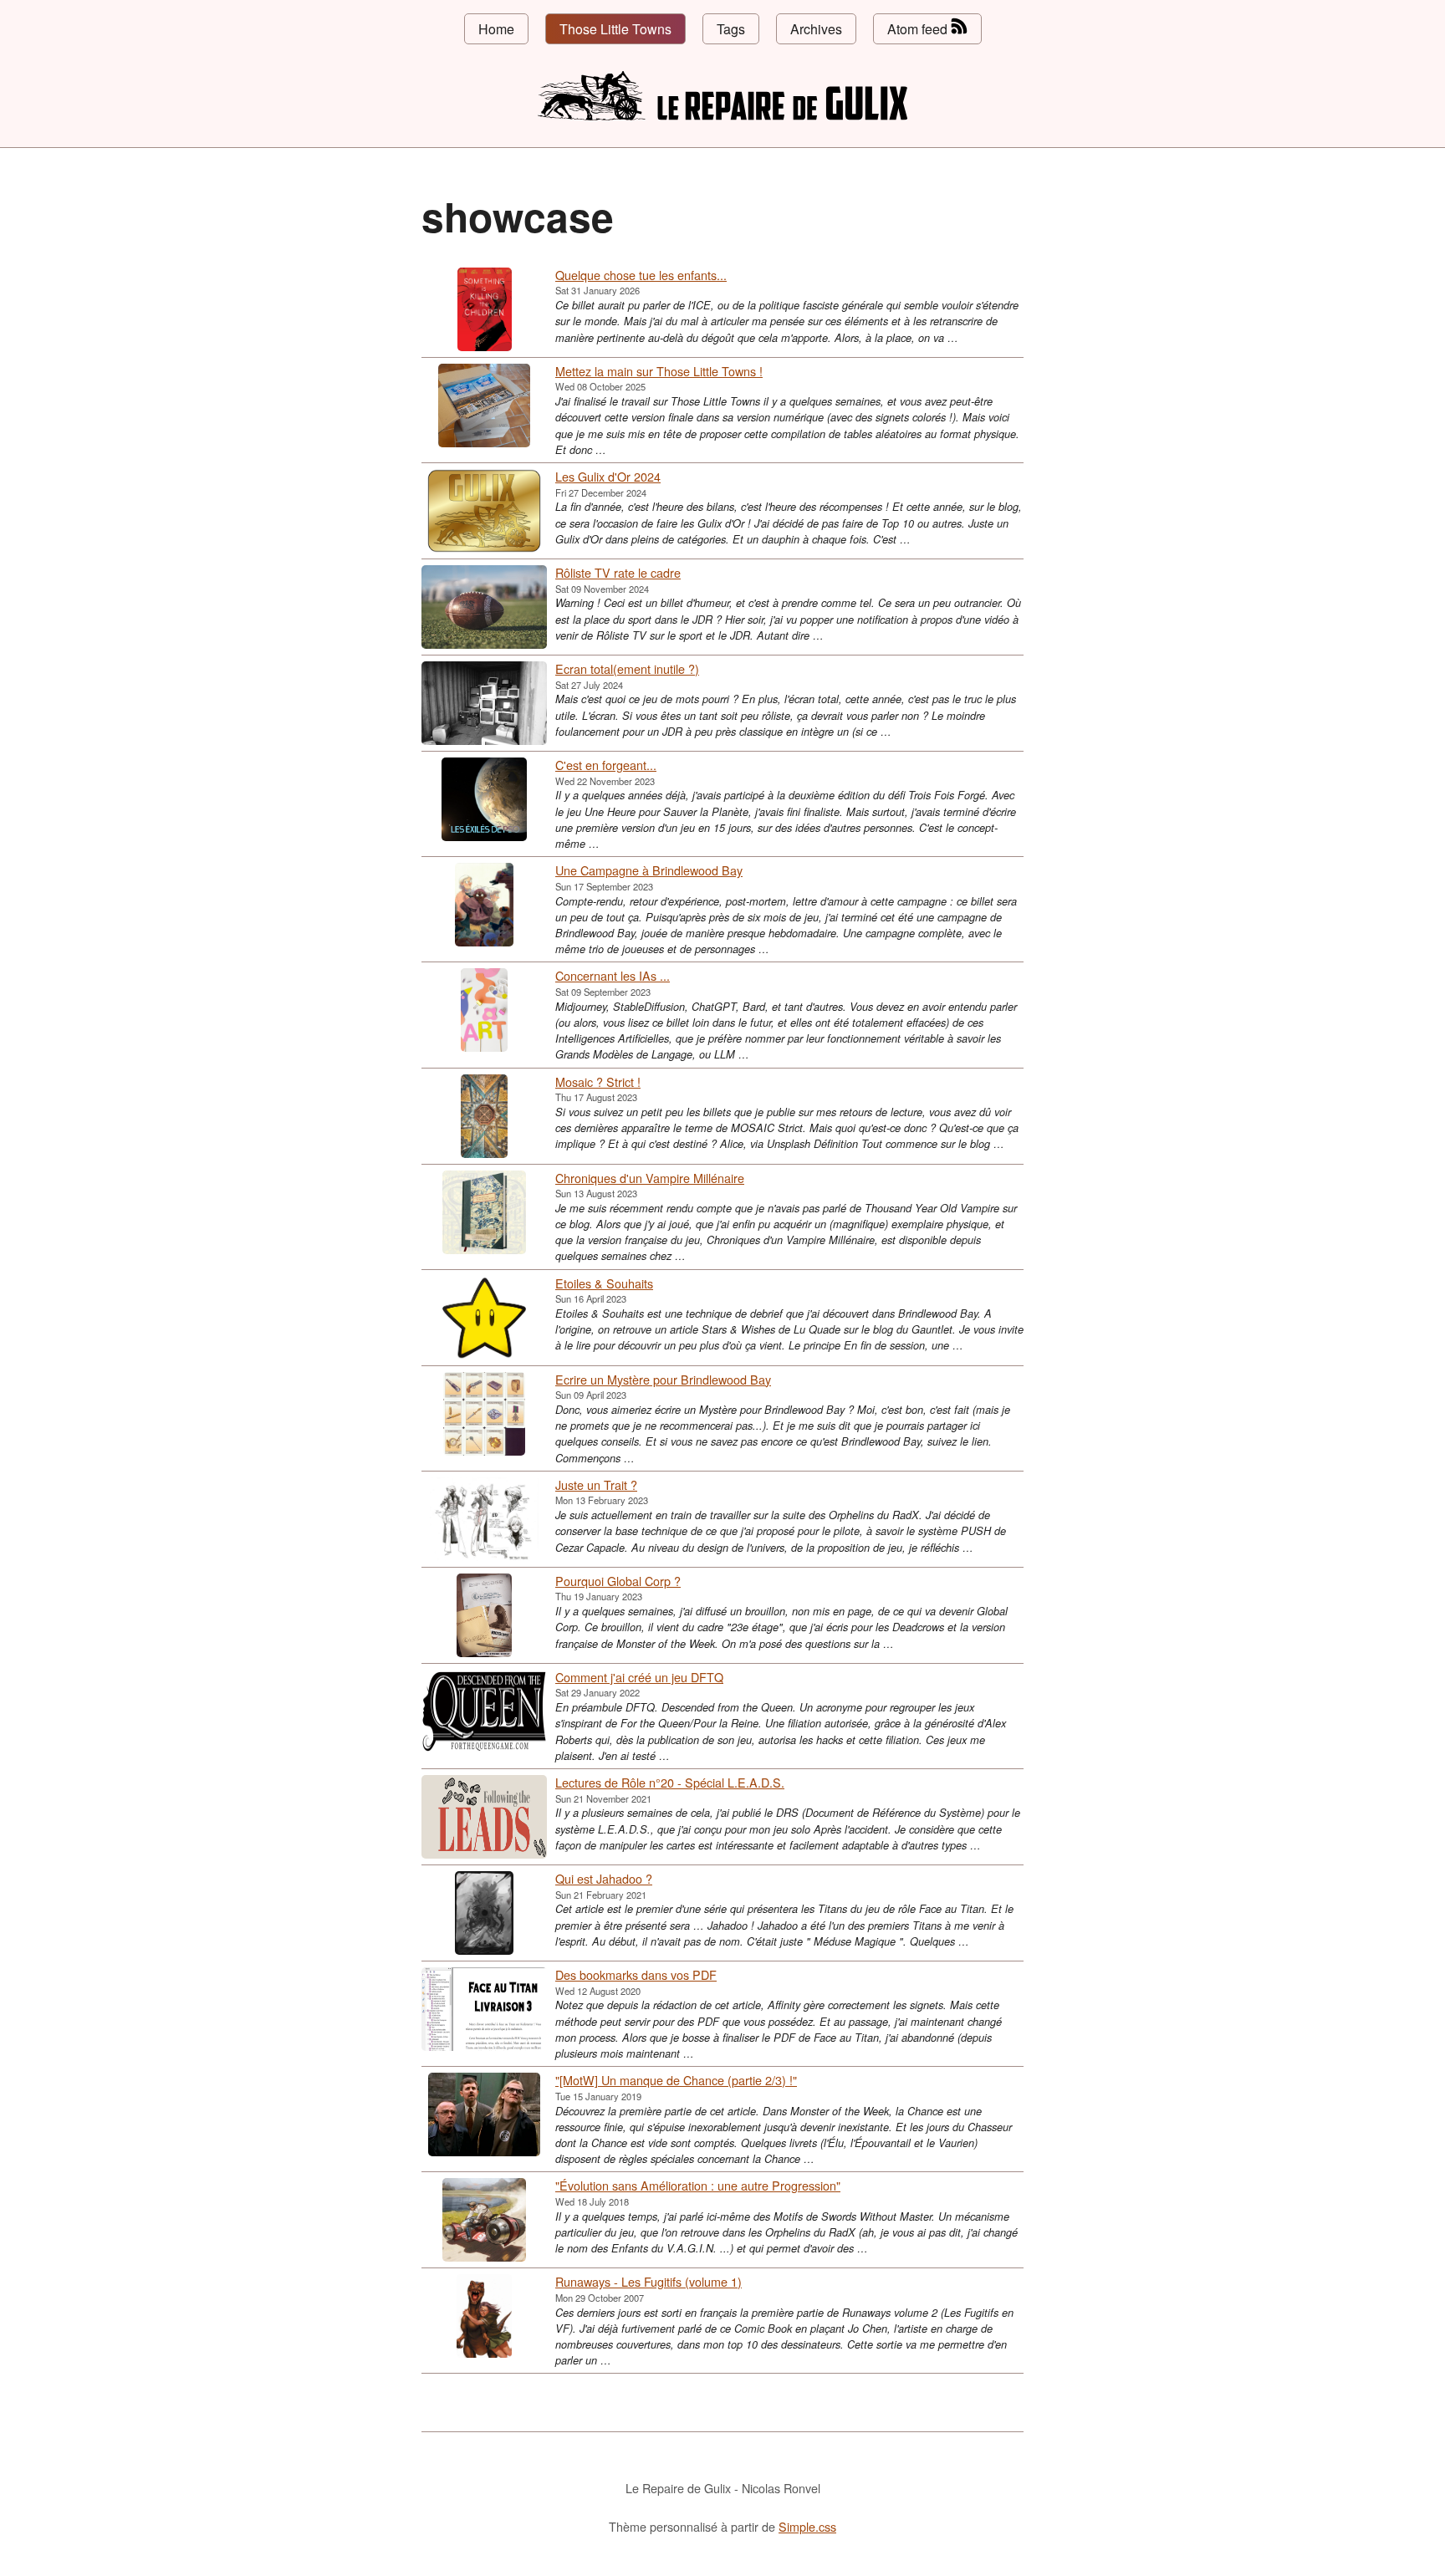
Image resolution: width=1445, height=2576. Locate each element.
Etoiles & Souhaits (604, 1283)
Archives (816, 29)
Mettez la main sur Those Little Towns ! (659, 371)
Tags (731, 29)
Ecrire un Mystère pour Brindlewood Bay (663, 1379)
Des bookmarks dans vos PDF (636, 1974)
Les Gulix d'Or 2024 (608, 476)
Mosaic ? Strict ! (598, 1081)
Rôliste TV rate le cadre (618, 572)
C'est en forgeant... (606, 765)
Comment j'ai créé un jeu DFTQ (639, 1677)
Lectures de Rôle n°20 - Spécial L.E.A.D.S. (670, 1782)
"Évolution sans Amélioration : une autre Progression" (698, 2185)
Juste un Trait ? (596, 1484)
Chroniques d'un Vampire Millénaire (650, 1178)
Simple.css (807, 2526)
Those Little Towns (615, 29)
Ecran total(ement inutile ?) (627, 668)
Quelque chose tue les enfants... (641, 275)
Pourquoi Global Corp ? (618, 1581)
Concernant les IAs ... (613, 975)
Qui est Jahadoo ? (604, 1878)
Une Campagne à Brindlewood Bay (649, 870)
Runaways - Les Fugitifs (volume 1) (648, 2281)
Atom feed (919, 29)
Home (496, 29)
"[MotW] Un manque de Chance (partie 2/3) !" (676, 2080)
